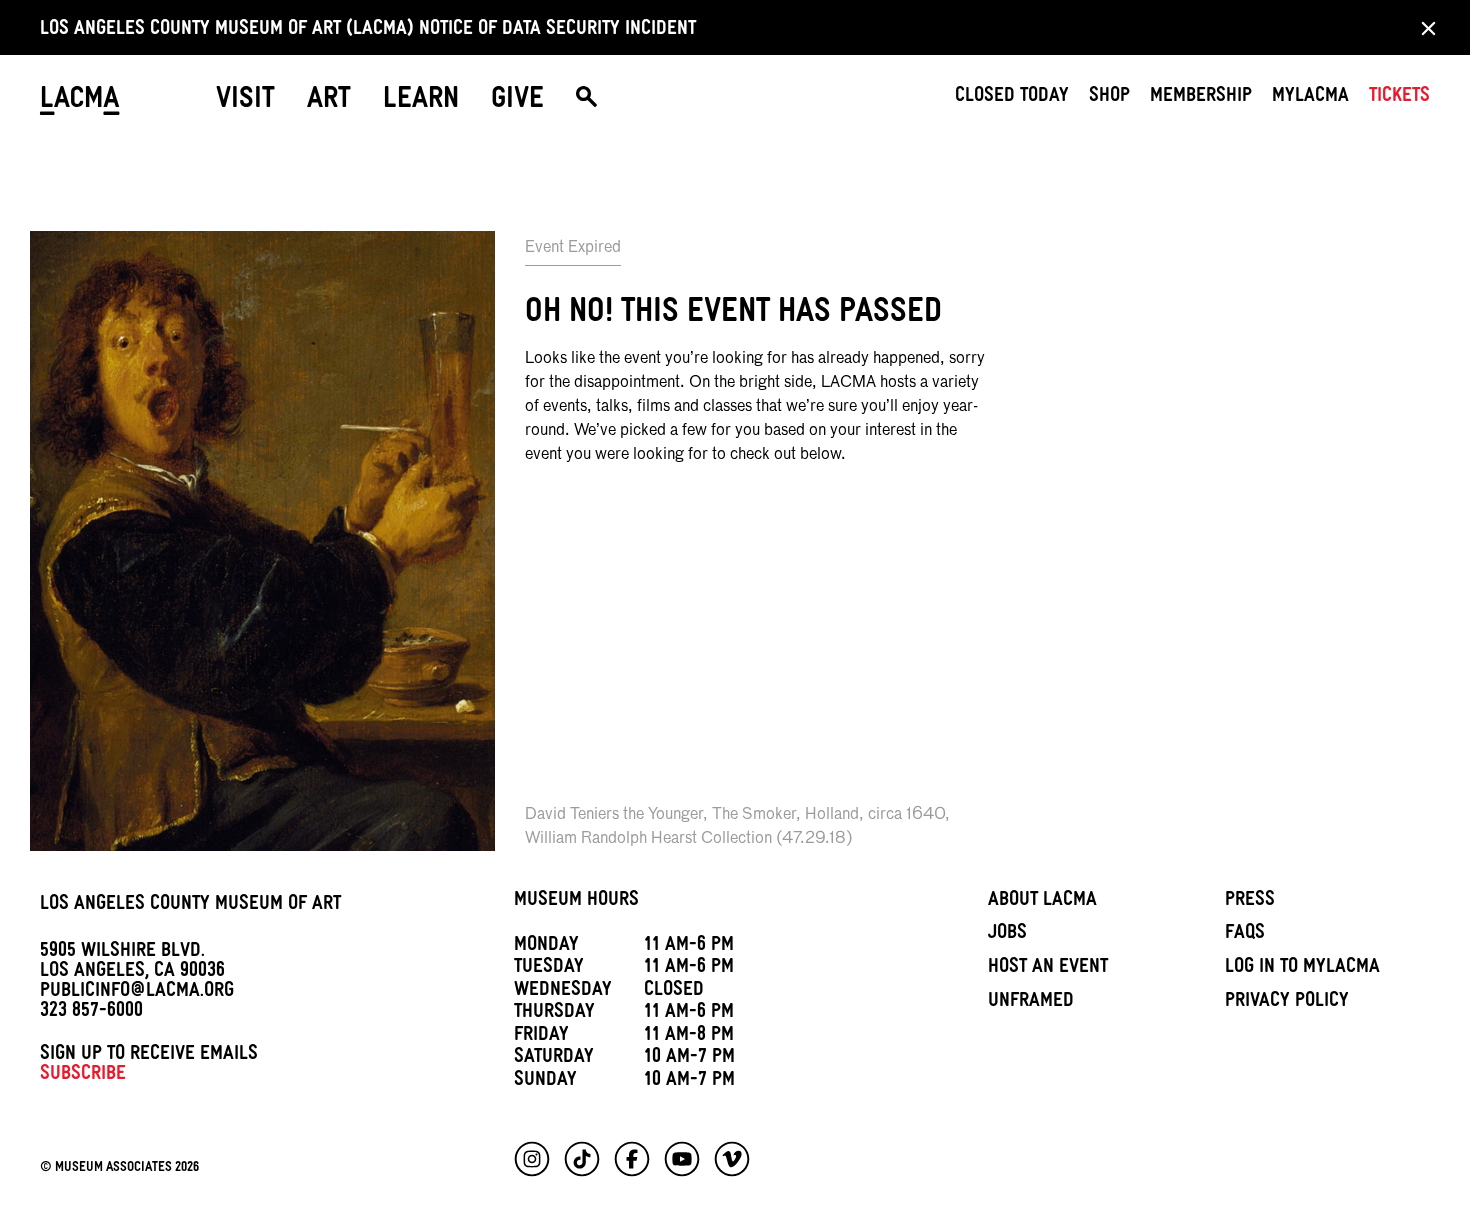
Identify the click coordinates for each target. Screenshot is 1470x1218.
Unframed (1031, 1003)
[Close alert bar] (1422, 27)
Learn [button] (421, 102)
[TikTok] (582, 1159)
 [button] (586, 102)
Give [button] (517, 102)
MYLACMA (1310, 98)
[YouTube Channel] (682, 1159)
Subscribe (83, 1076)
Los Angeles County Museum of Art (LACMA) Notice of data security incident (368, 31)
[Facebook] (632, 1159)
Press (1250, 902)
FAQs (1245, 935)
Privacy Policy (1287, 1003)
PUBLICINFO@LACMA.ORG (137, 993)
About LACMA (1042, 902)
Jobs (1007, 935)
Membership (1201, 98)
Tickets (1399, 98)
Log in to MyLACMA (1302, 969)
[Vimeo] (732, 1159)
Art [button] (329, 102)
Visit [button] (245, 102)
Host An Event (1048, 969)
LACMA (80, 102)
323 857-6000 (91, 1013)
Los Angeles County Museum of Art (190, 906)
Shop (1109, 98)
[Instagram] (532, 1159)
